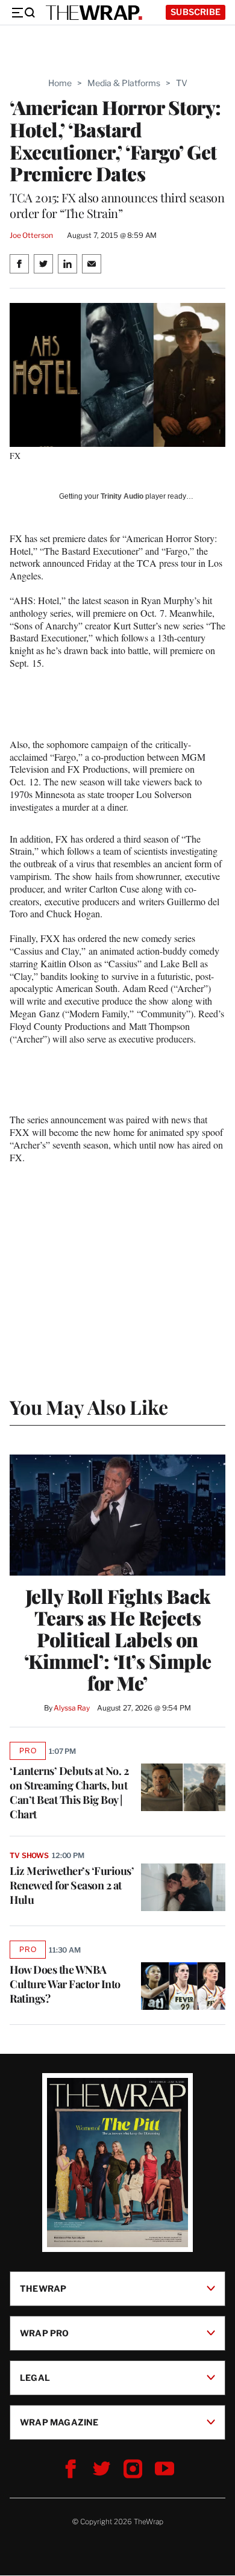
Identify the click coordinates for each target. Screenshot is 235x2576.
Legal (35, 2378)
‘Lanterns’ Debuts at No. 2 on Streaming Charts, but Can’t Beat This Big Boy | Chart (69, 1792)
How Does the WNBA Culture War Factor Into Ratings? (65, 1984)
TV (182, 83)
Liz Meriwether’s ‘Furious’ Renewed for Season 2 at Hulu (72, 1885)
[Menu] (23, 13)
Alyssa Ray (72, 1708)
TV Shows (29, 1855)
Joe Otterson (31, 235)
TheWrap (43, 2288)
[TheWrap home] (94, 13)
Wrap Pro (45, 2333)
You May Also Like (89, 1407)
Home (60, 83)
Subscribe (196, 12)
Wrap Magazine (59, 2422)
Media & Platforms (124, 83)
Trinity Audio (122, 496)
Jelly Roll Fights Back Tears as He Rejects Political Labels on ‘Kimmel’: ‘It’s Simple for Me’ (118, 1639)
